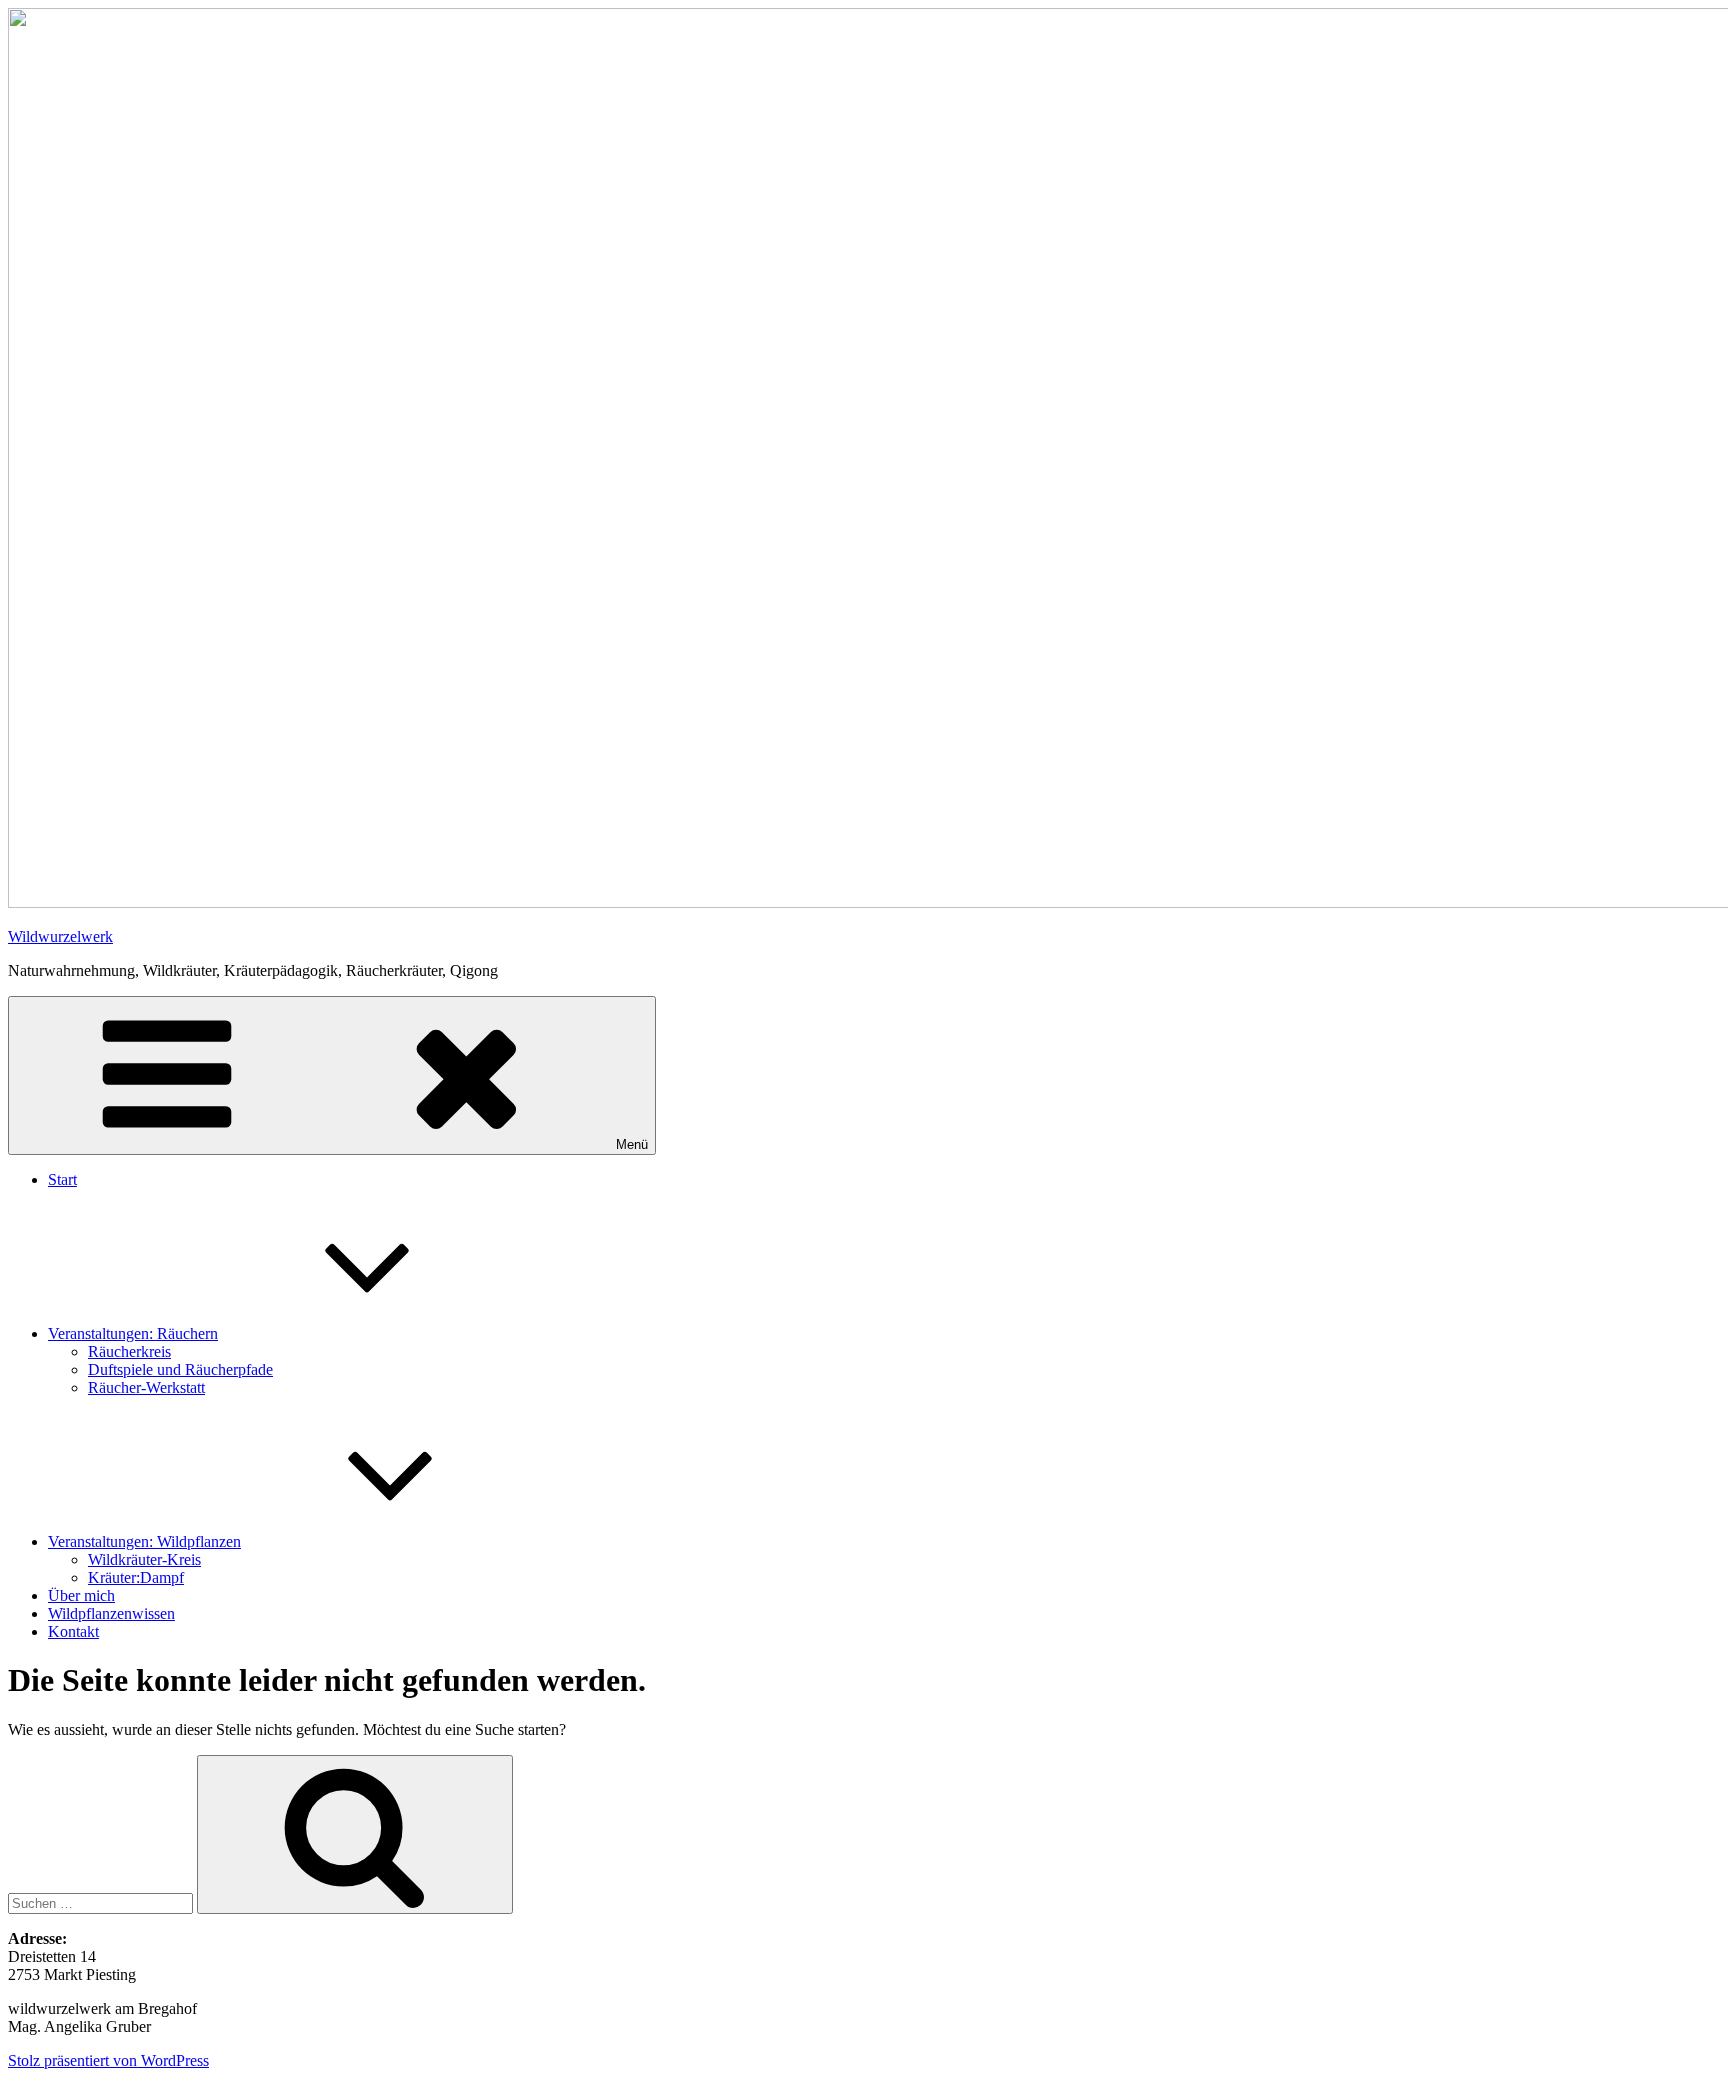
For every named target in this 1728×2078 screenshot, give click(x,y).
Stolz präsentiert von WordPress (108, 2060)
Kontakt (73, 1631)
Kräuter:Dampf (136, 1577)
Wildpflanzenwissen (111, 1613)
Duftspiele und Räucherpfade (180, 1369)
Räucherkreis (129, 1351)
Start (62, 1179)
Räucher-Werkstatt (146, 1387)
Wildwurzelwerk (60, 936)
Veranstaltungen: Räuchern (133, 1333)
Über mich (81, 1595)
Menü (632, 1144)
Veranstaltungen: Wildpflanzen (144, 1541)
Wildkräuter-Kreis (144, 1559)
